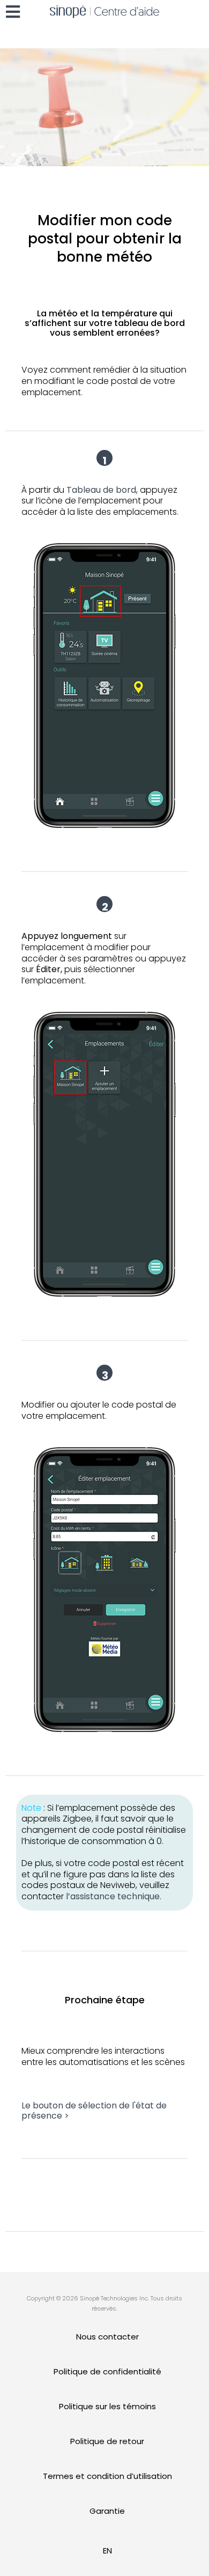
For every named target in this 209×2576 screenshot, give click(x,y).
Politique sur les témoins (107, 2406)
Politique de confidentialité (107, 2371)
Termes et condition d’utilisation (107, 2476)
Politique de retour (107, 2441)
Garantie (107, 2511)
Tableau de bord (101, 490)
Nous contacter (107, 2337)
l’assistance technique (113, 1896)
